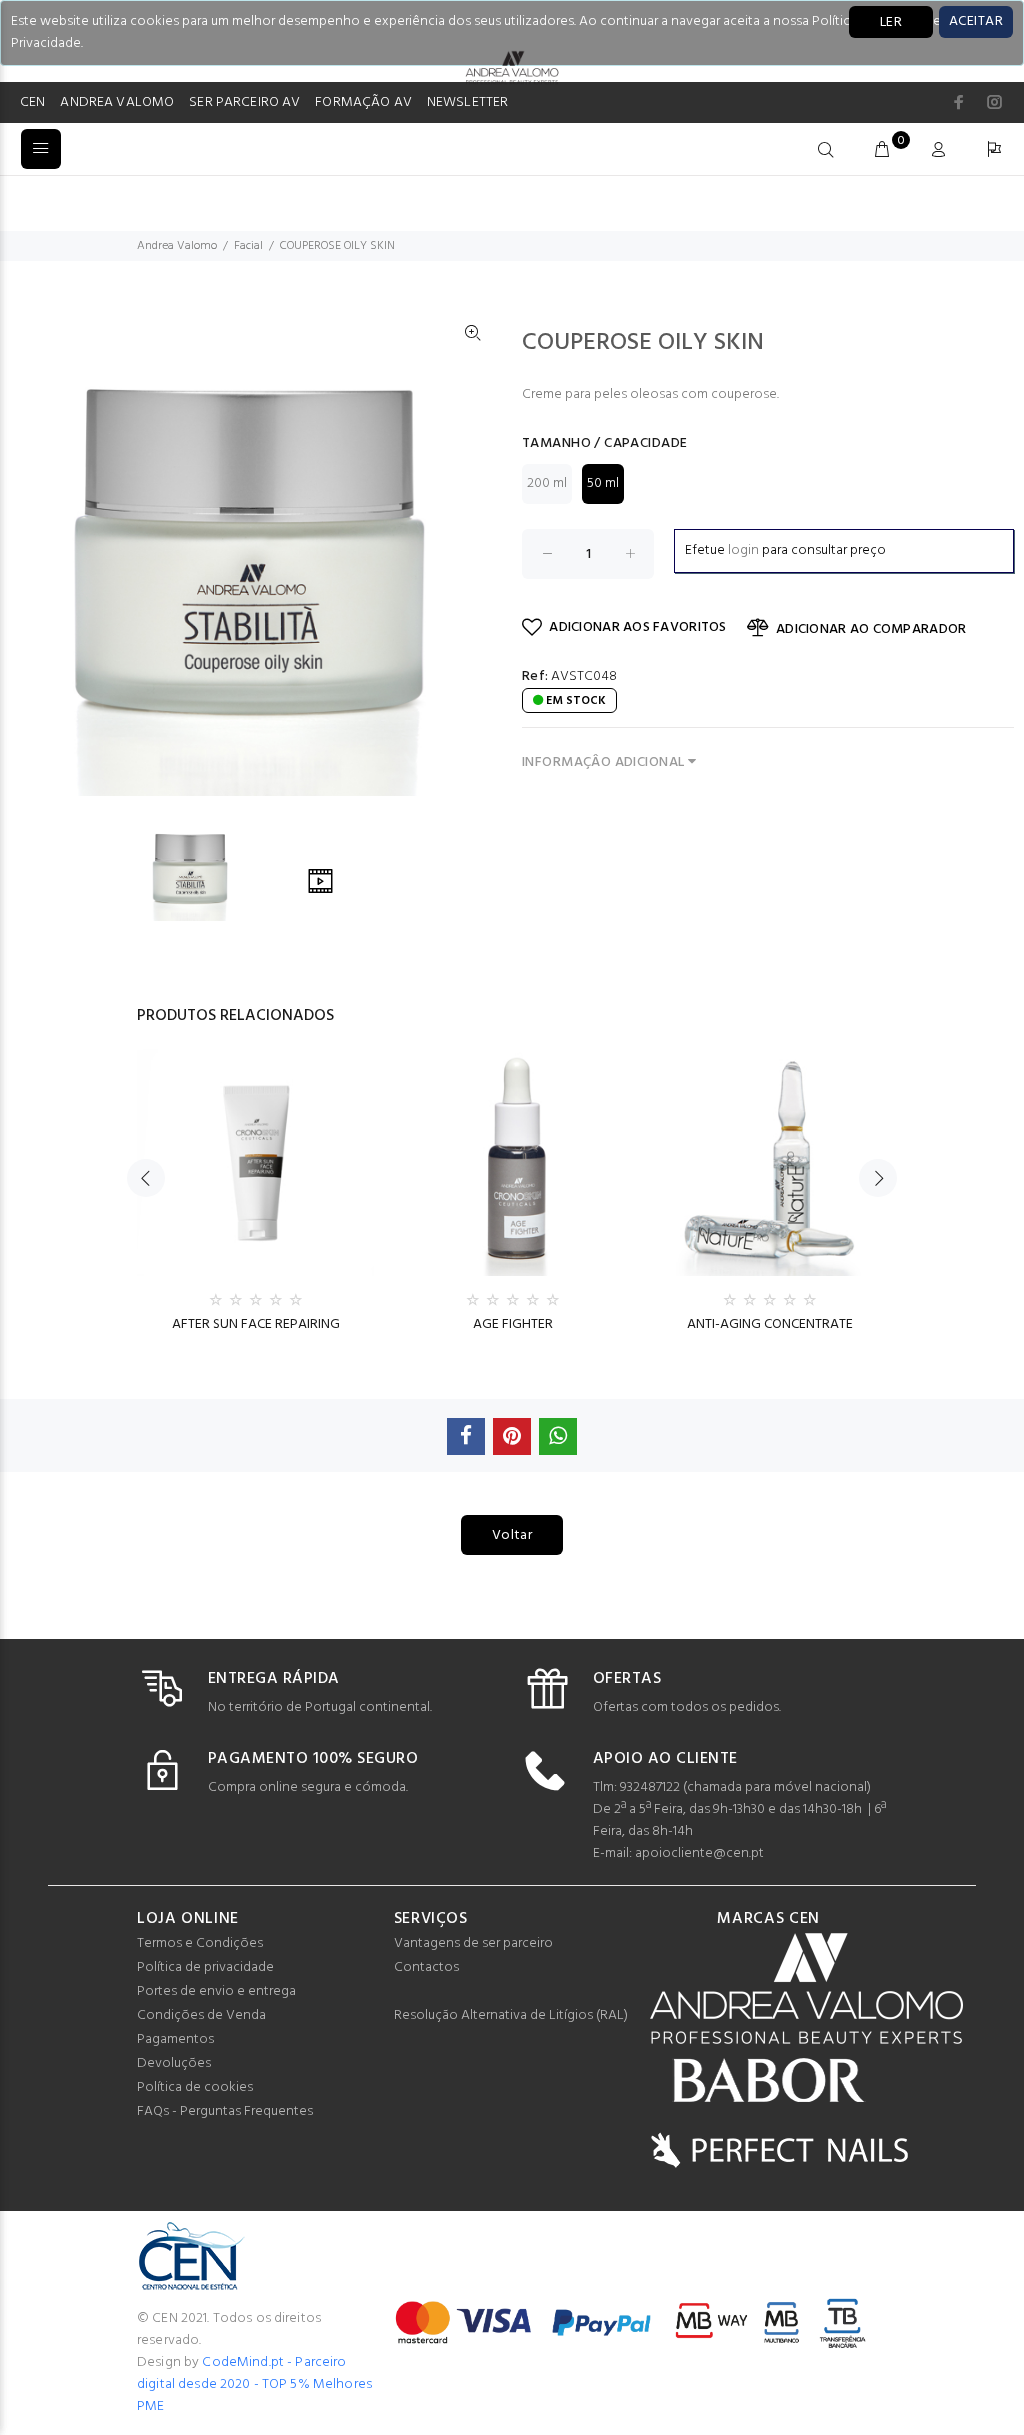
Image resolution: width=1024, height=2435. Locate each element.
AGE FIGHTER (513, 1324)
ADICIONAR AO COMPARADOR (871, 629)
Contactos (426, 1967)
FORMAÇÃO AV (363, 102)
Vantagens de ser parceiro (473, 1943)
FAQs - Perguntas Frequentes (225, 2111)
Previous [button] (146, 1178)
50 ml (603, 483)
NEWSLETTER (467, 102)
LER (891, 22)
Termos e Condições (200, 1943)
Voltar (512, 1535)
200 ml (547, 483)
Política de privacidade (205, 1967)
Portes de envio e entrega (216, 1991)
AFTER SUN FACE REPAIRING (256, 1324)
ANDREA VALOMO (117, 102)
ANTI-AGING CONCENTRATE (770, 1324)
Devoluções (174, 2063)
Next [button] (878, 1178)
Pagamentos (175, 2039)
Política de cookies (195, 2087)
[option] (204, 868)
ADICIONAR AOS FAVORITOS (637, 627)
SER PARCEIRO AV (244, 102)
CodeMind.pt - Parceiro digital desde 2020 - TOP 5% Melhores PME (254, 2384)
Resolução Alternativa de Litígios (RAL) (511, 2015)
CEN (32, 102)
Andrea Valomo (177, 246)
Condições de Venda (201, 2015)
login (743, 550)
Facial (248, 246)
